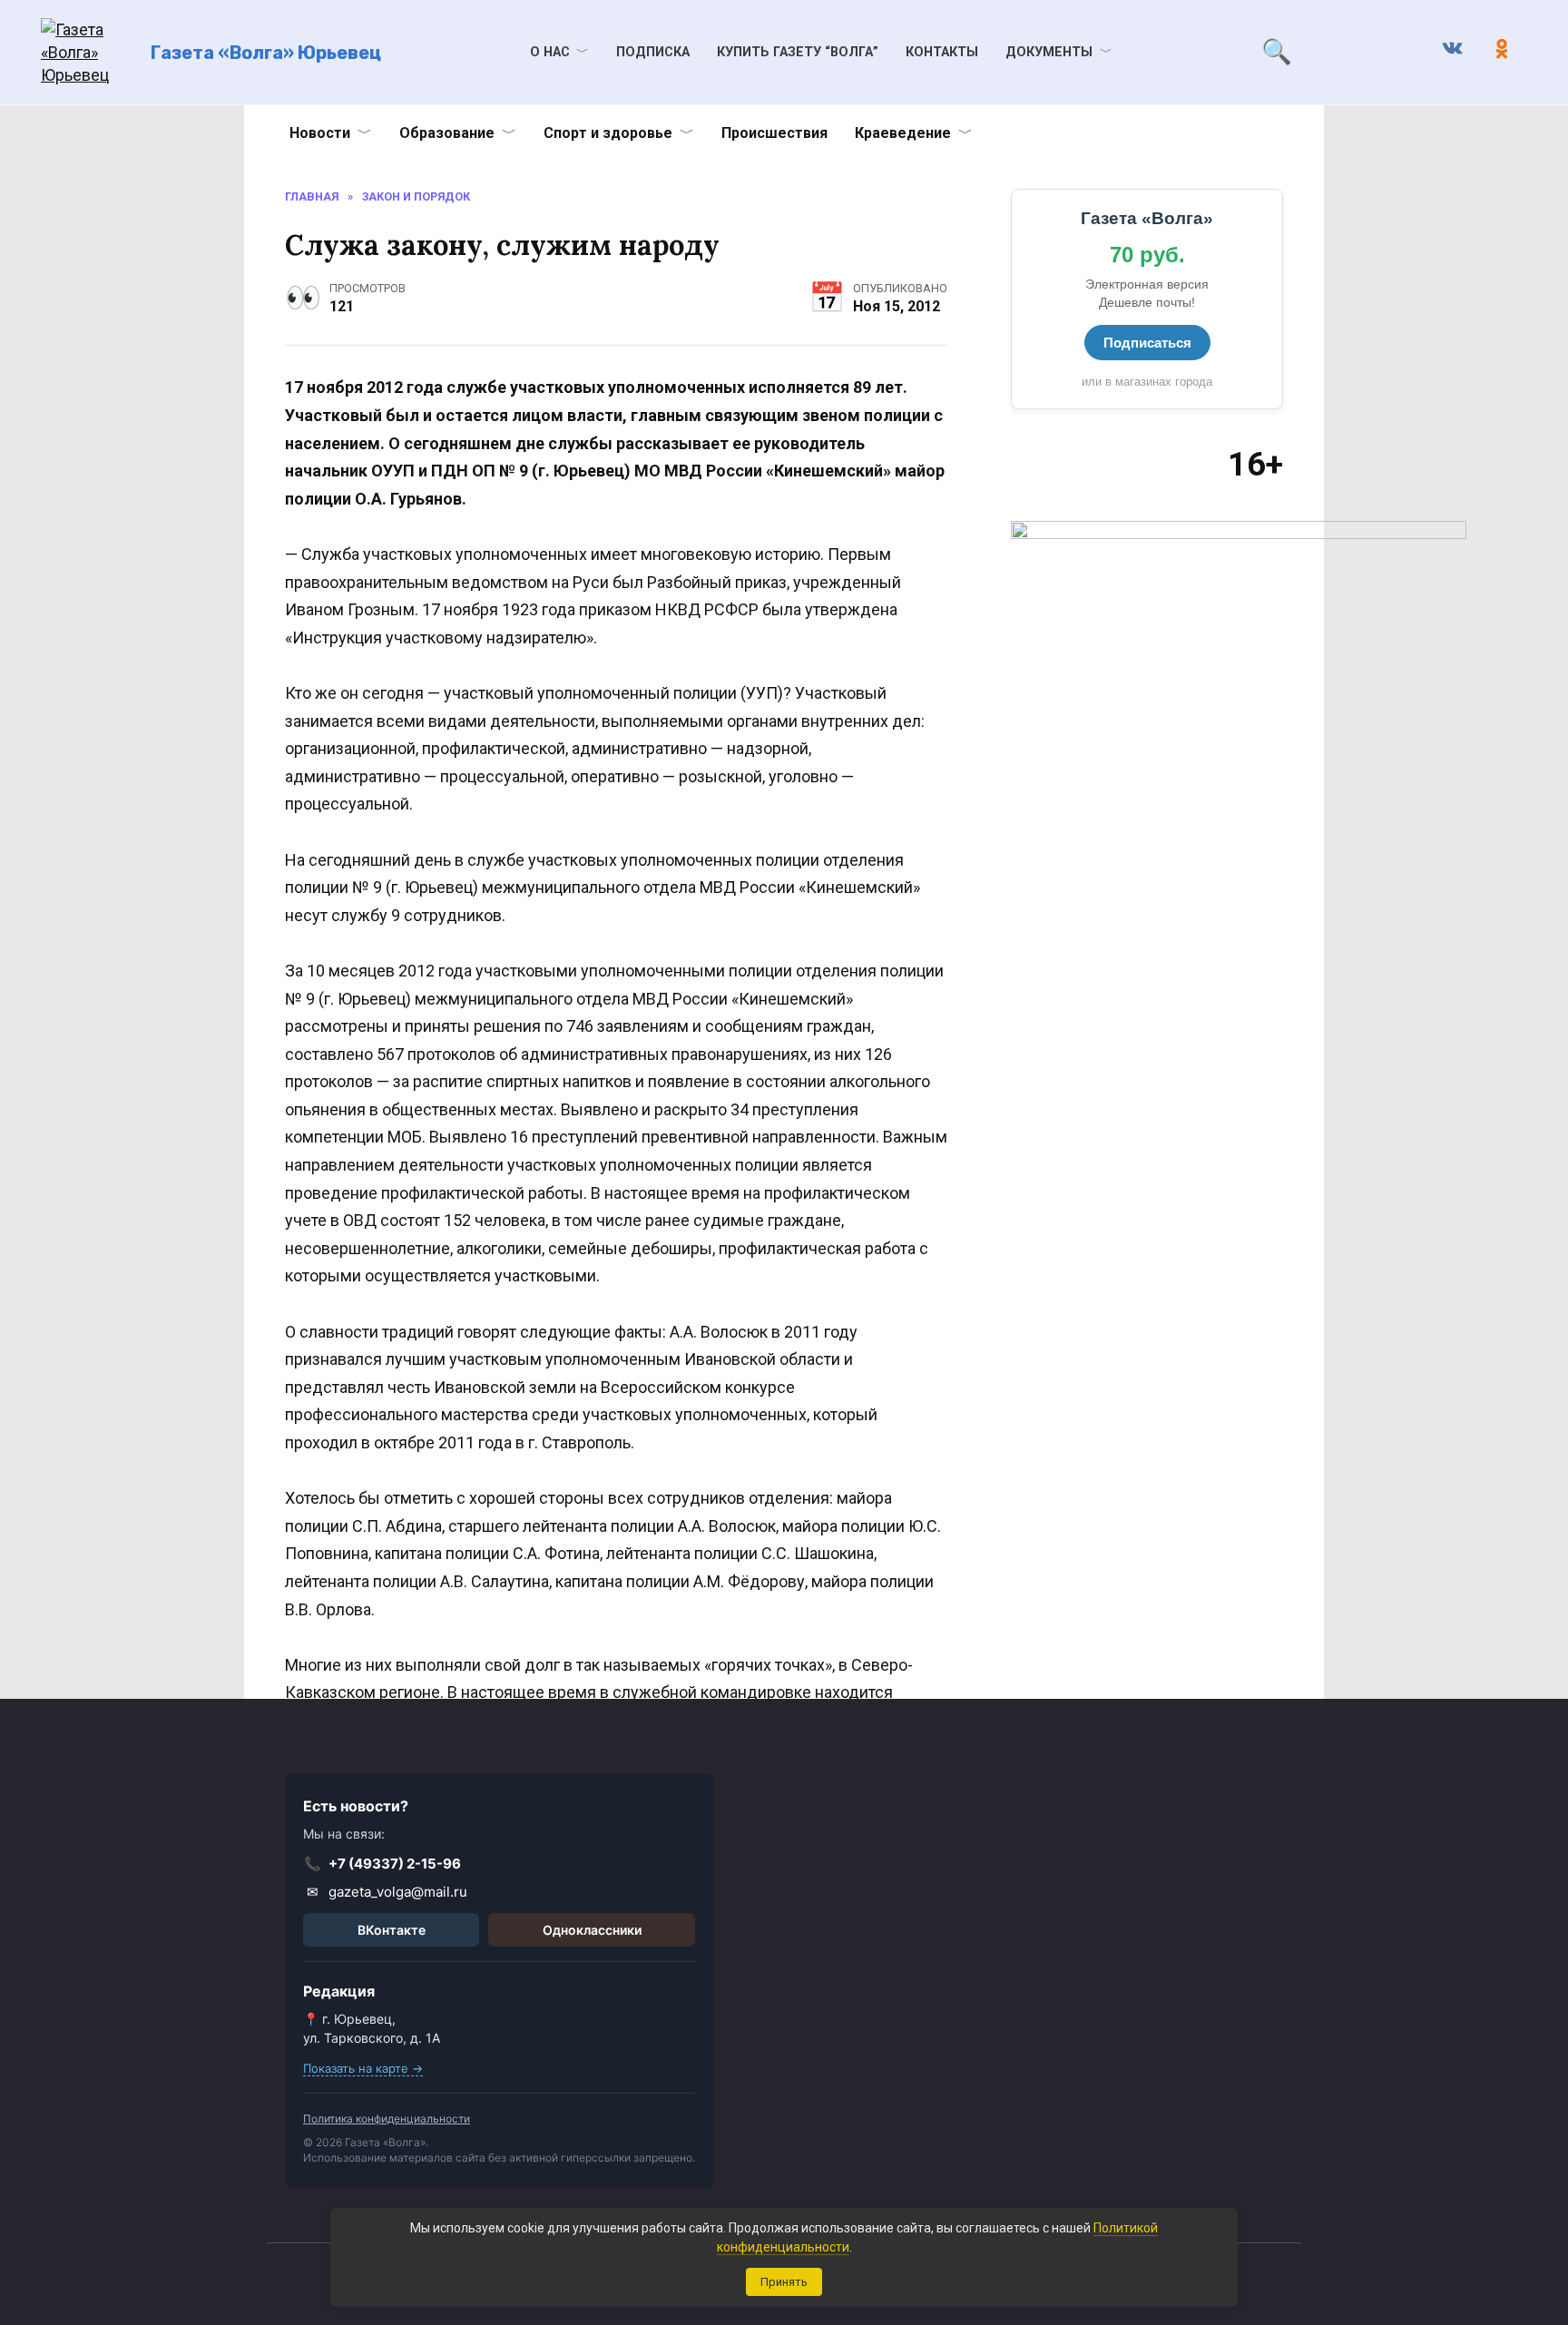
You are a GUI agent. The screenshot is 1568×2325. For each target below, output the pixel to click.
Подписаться (1147, 343)
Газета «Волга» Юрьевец (266, 53)
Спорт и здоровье (608, 133)
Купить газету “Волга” (798, 52)
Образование (447, 133)
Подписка (653, 52)
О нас (550, 52)
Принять (784, 2282)
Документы (1049, 52)
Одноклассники (592, 1930)
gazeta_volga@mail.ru (387, 1892)
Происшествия (774, 133)
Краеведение (903, 133)
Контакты (942, 52)
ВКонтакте (392, 1930)
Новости (320, 133)
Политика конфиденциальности (387, 2119)
